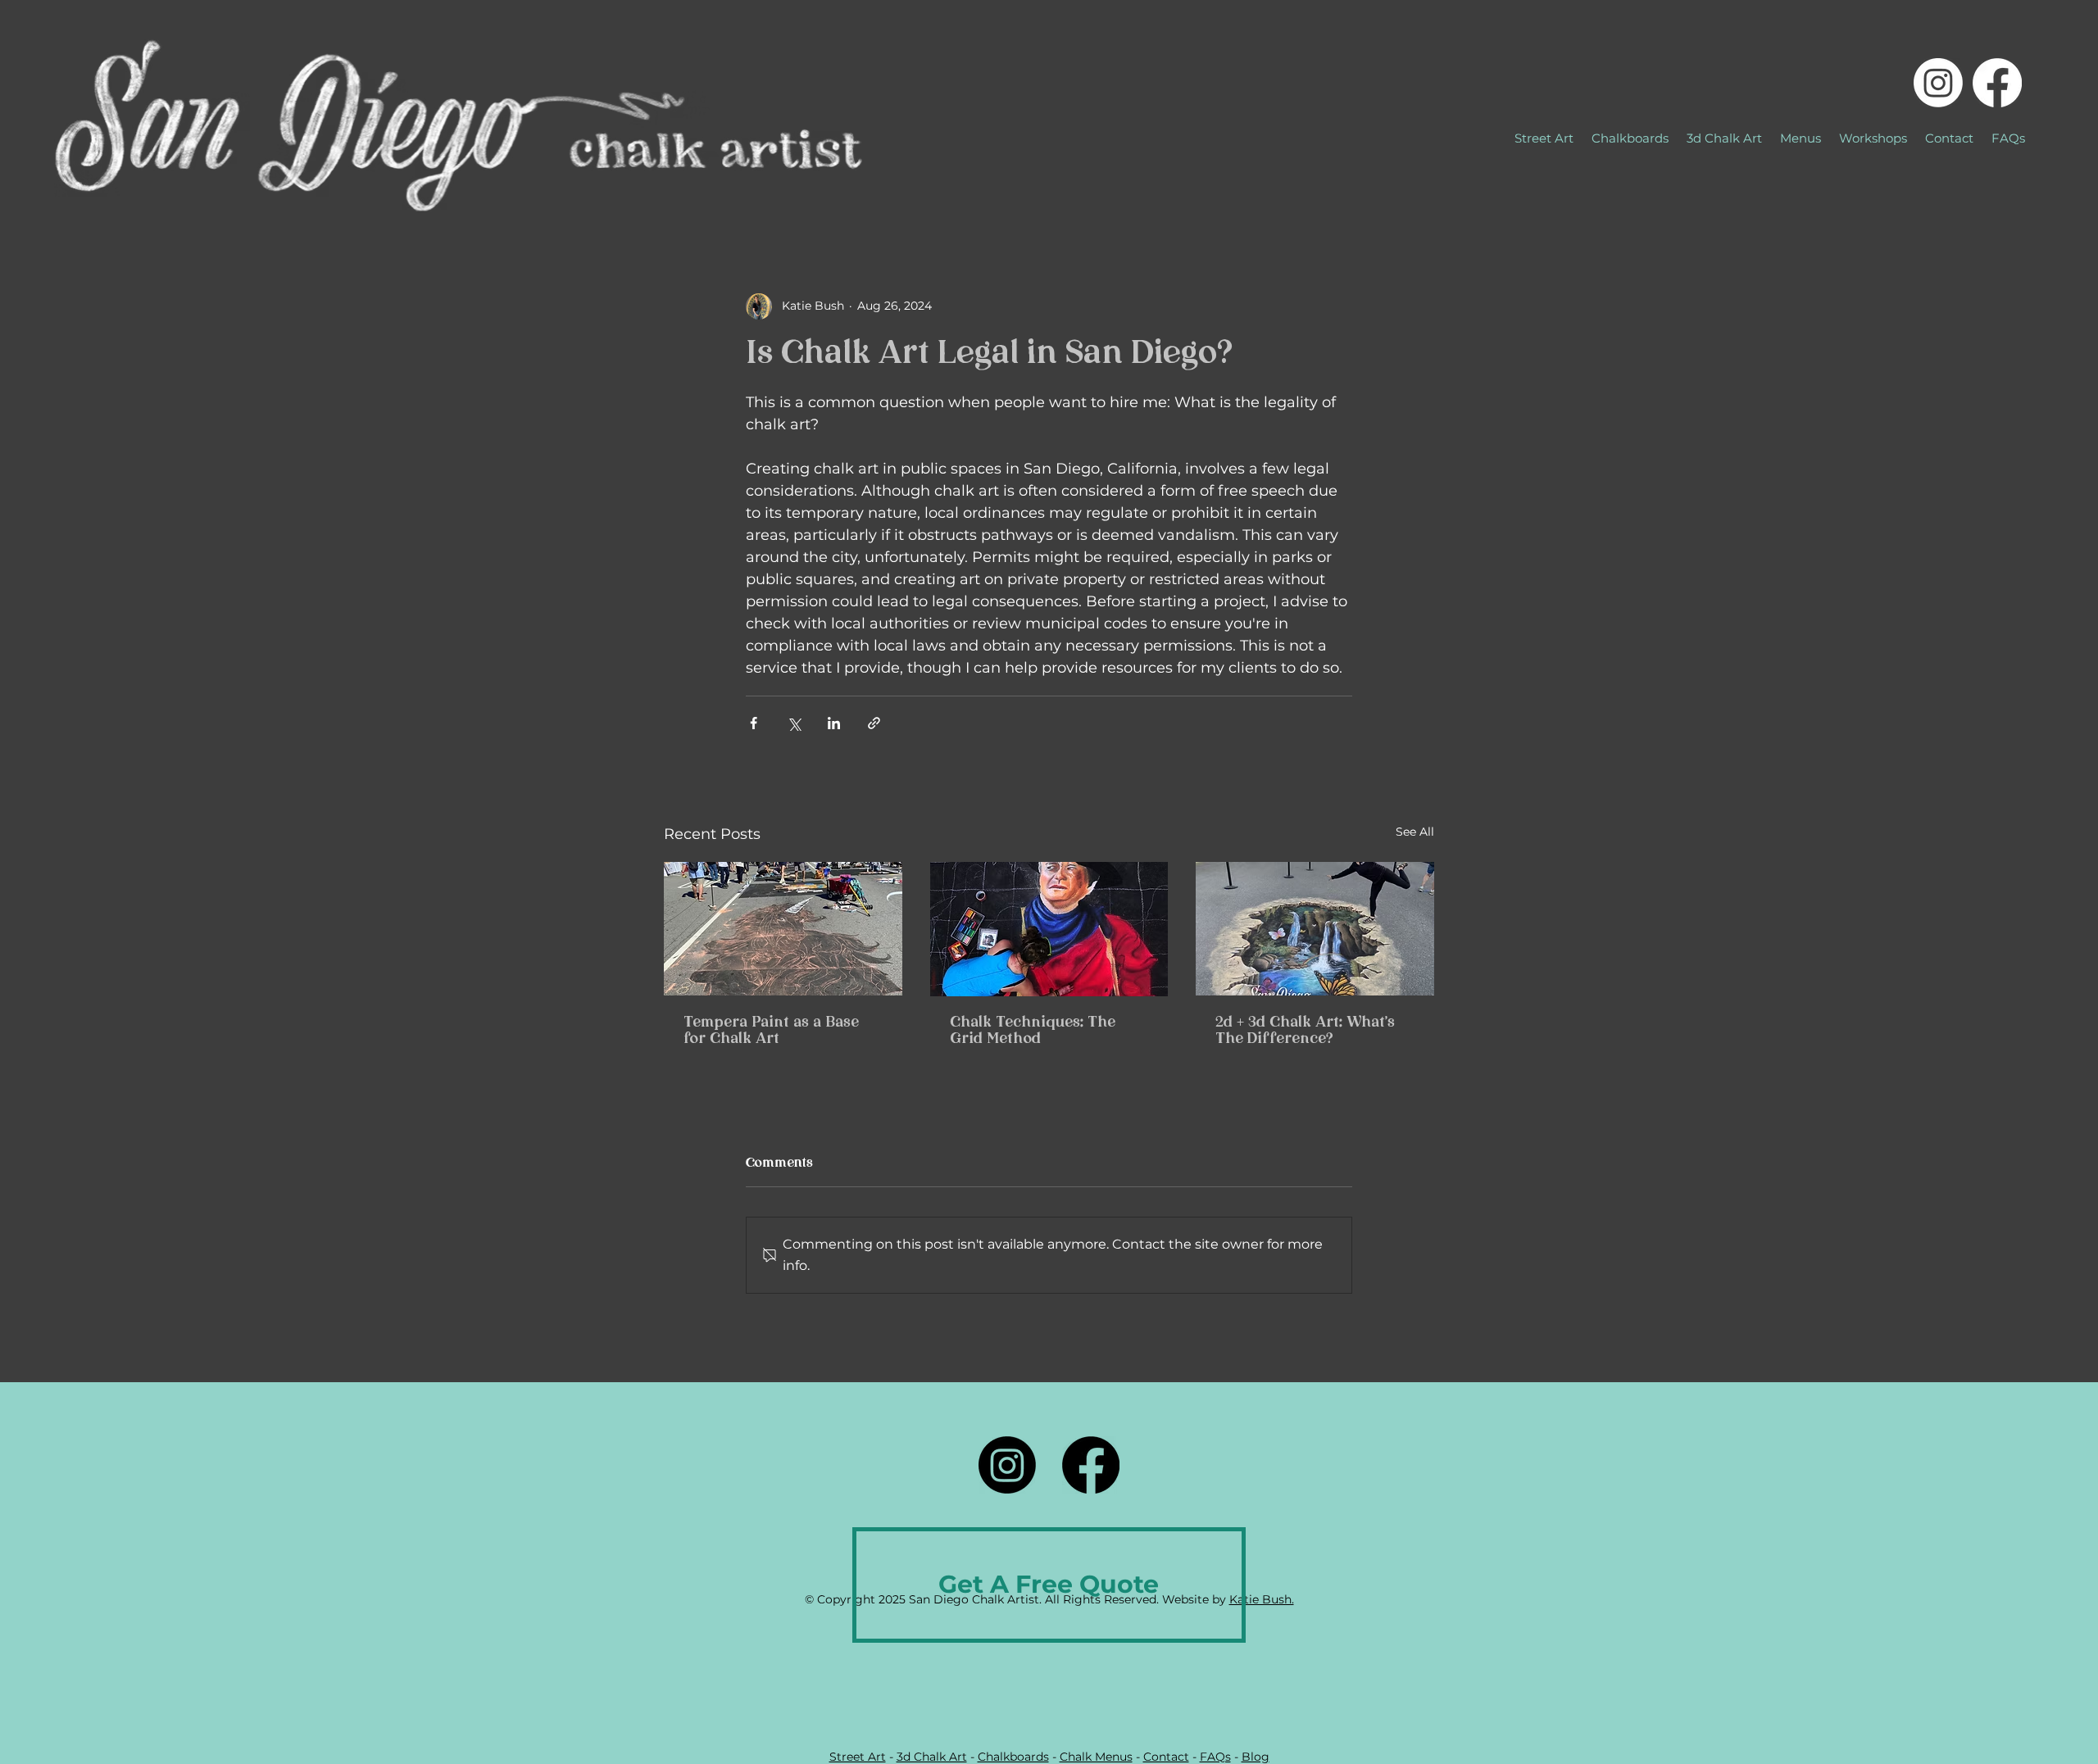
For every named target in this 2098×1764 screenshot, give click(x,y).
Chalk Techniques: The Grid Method (1033, 1032)
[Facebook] (1997, 83)
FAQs (1215, 1757)
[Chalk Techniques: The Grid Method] (1049, 929)
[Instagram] (1938, 83)
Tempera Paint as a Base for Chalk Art (771, 1032)
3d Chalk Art (932, 1757)
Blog (1256, 1757)
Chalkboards (1013, 1757)
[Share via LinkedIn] (834, 723)
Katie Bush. (1262, 1599)
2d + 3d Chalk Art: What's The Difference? (1305, 1032)
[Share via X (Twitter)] (794, 723)
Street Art (858, 1757)
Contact (1166, 1757)
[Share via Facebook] (754, 723)
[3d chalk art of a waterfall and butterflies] (1315, 929)
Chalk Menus (1096, 1757)
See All (1415, 832)
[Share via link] (874, 723)
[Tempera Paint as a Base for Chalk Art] (783, 929)
